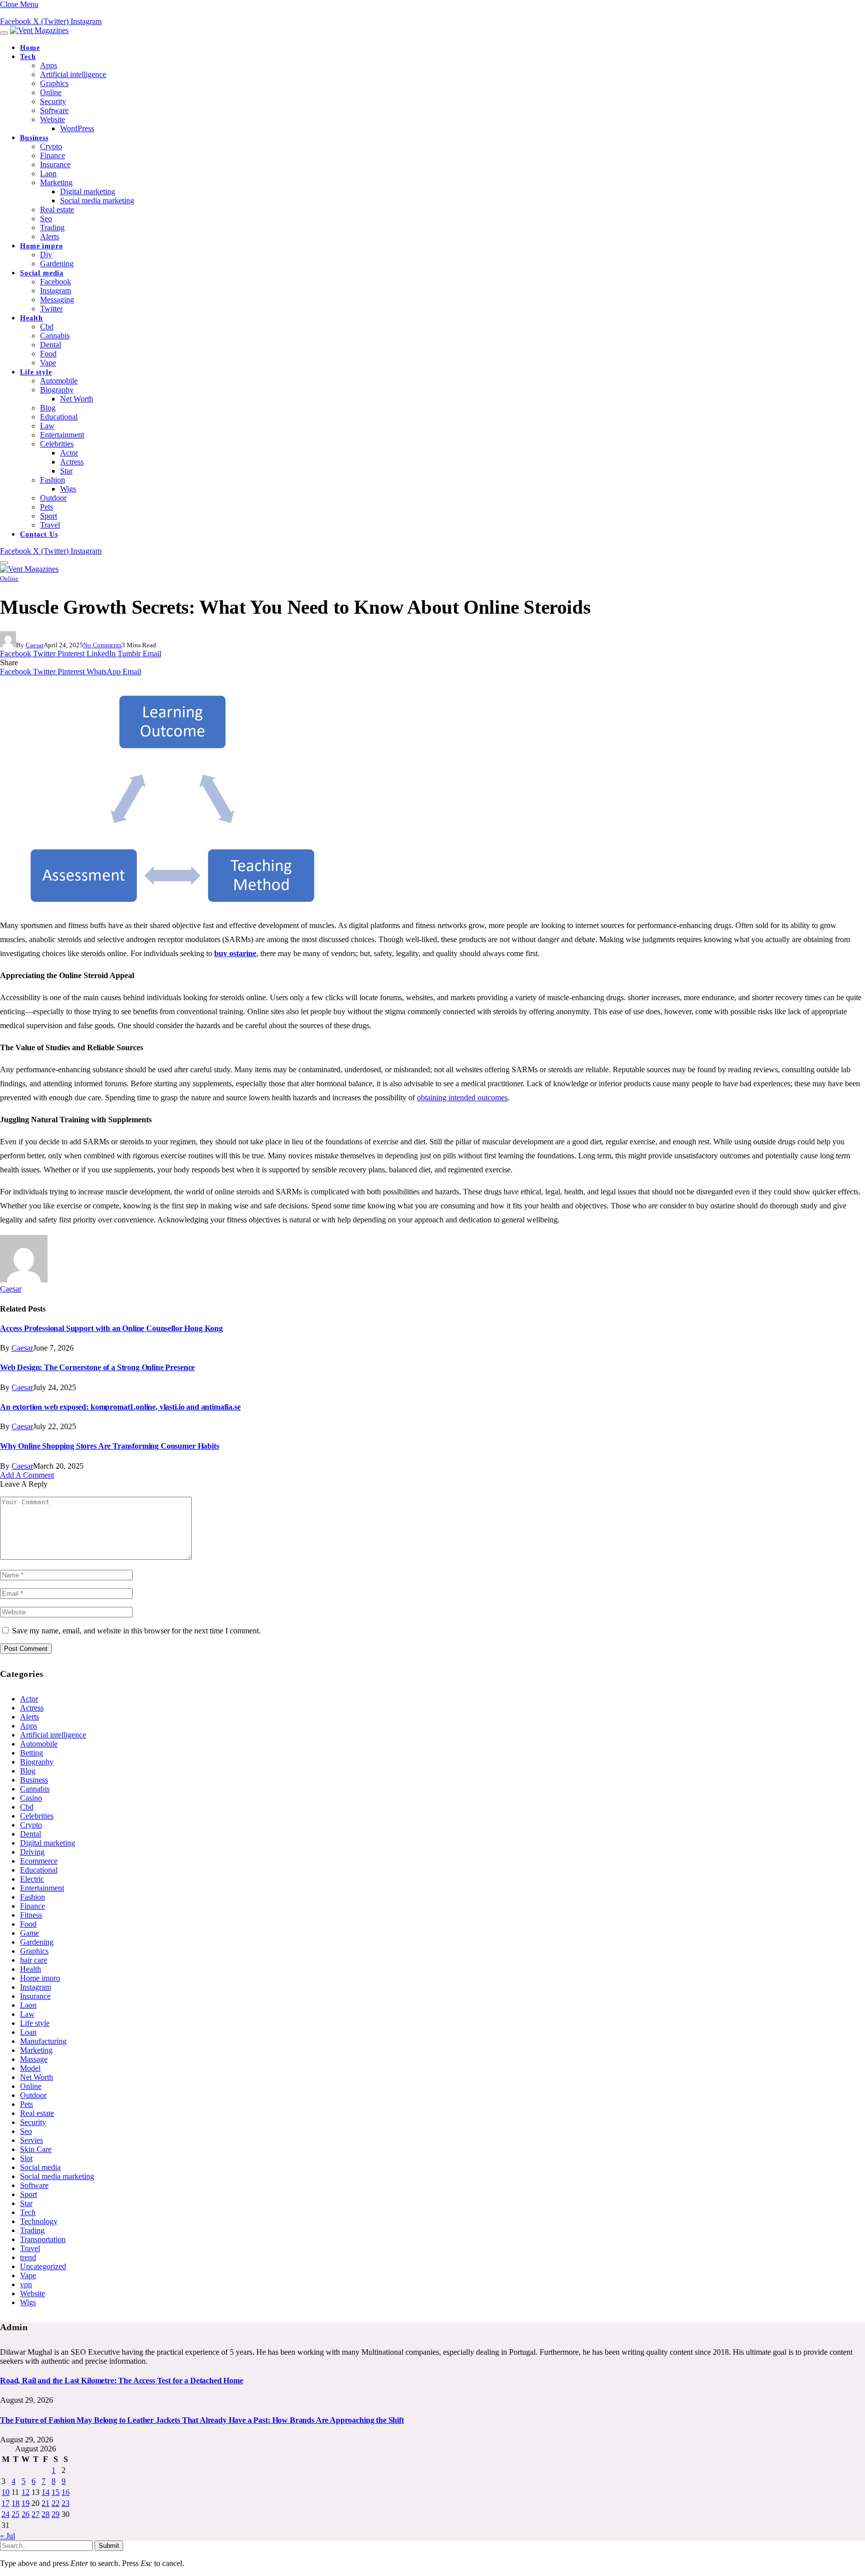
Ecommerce (39, 1861)
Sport (49, 516)
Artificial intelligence (73, 74)
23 (66, 2503)
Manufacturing (43, 2041)
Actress (72, 462)
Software (54, 110)
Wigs (68, 489)
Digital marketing (88, 191)
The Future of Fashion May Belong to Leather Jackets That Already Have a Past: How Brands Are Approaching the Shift (202, 2420)
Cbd (47, 327)
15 (56, 2492)
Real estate (57, 209)
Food (48, 354)
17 (6, 2503)
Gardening (57, 264)
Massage (34, 2059)
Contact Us (39, 534)
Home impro (41, 246)
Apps (49, 65)
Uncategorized (43, 2266)
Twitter (51, 309)
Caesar (35, 645)
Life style (36, 372)
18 (16, 2503)
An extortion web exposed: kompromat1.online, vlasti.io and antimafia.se (120, 1407)
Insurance (55, 164)
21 (46, 2503)
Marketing (56, 182)
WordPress (77, 128)
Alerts (50, 237)
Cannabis (55, 336)
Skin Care (36, 2149)
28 (46, 2514)
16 (66, 2492)
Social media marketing (97, 200)
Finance (53, 155)
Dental (51, 345)
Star (66, 471)
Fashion (53, 480)
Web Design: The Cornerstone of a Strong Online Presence (97, 1367)
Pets (47, 507)
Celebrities (57, 444)
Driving (32, 1852)
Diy (46, 255)
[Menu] (4, 33)
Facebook (56, 282)
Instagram (56, 291)
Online (51, 92)
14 (46, 2492)
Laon (48, 173)
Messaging (57, 300)
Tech (28, 57)
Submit (109, 2546)
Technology (39, 2221)
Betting (32, 1753)
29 (56, 2514)
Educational (59, 417)
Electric (32, 1879)
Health (32, 318)
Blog (48, 408)
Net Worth (77, 399)
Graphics (54, 83)
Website (53, 119)
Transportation (43, 2239)
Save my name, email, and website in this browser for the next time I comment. (136, 1631)
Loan (28, 2032)
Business (34, 138)
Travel (50, 525)
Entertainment (62, 435)
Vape (48, 363)
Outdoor (53, 498)
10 (6, 2492)
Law (47, 426)
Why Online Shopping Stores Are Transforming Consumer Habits (110, 1446)
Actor (69, 453)
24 (6, 2514)
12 (26, 2492)
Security (53, 101)
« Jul (8, 2536)
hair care (34, 1960)
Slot (26, 2158)
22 (56, 2503)
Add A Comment (27, 1475)
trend (28, 2257)
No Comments (102, 645)
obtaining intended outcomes (462, 1098)
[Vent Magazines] (39, 30)
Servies (32, 2140)
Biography (57, 390)
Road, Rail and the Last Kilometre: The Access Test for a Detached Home (122, 2381)
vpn (26, 2284)
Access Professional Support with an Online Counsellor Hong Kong (111, 1328)
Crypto (51, 146)
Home (30, 48)
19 (26, 2503)
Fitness (31, 1915)
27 (36, 2514)
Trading (52, 228)
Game (30, 1933)
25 (16, 2514)
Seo (46, 219)
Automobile (59, 381)
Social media (42, 273)
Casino (31, 1798)
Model (30, 2068)
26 (26, 2514)
